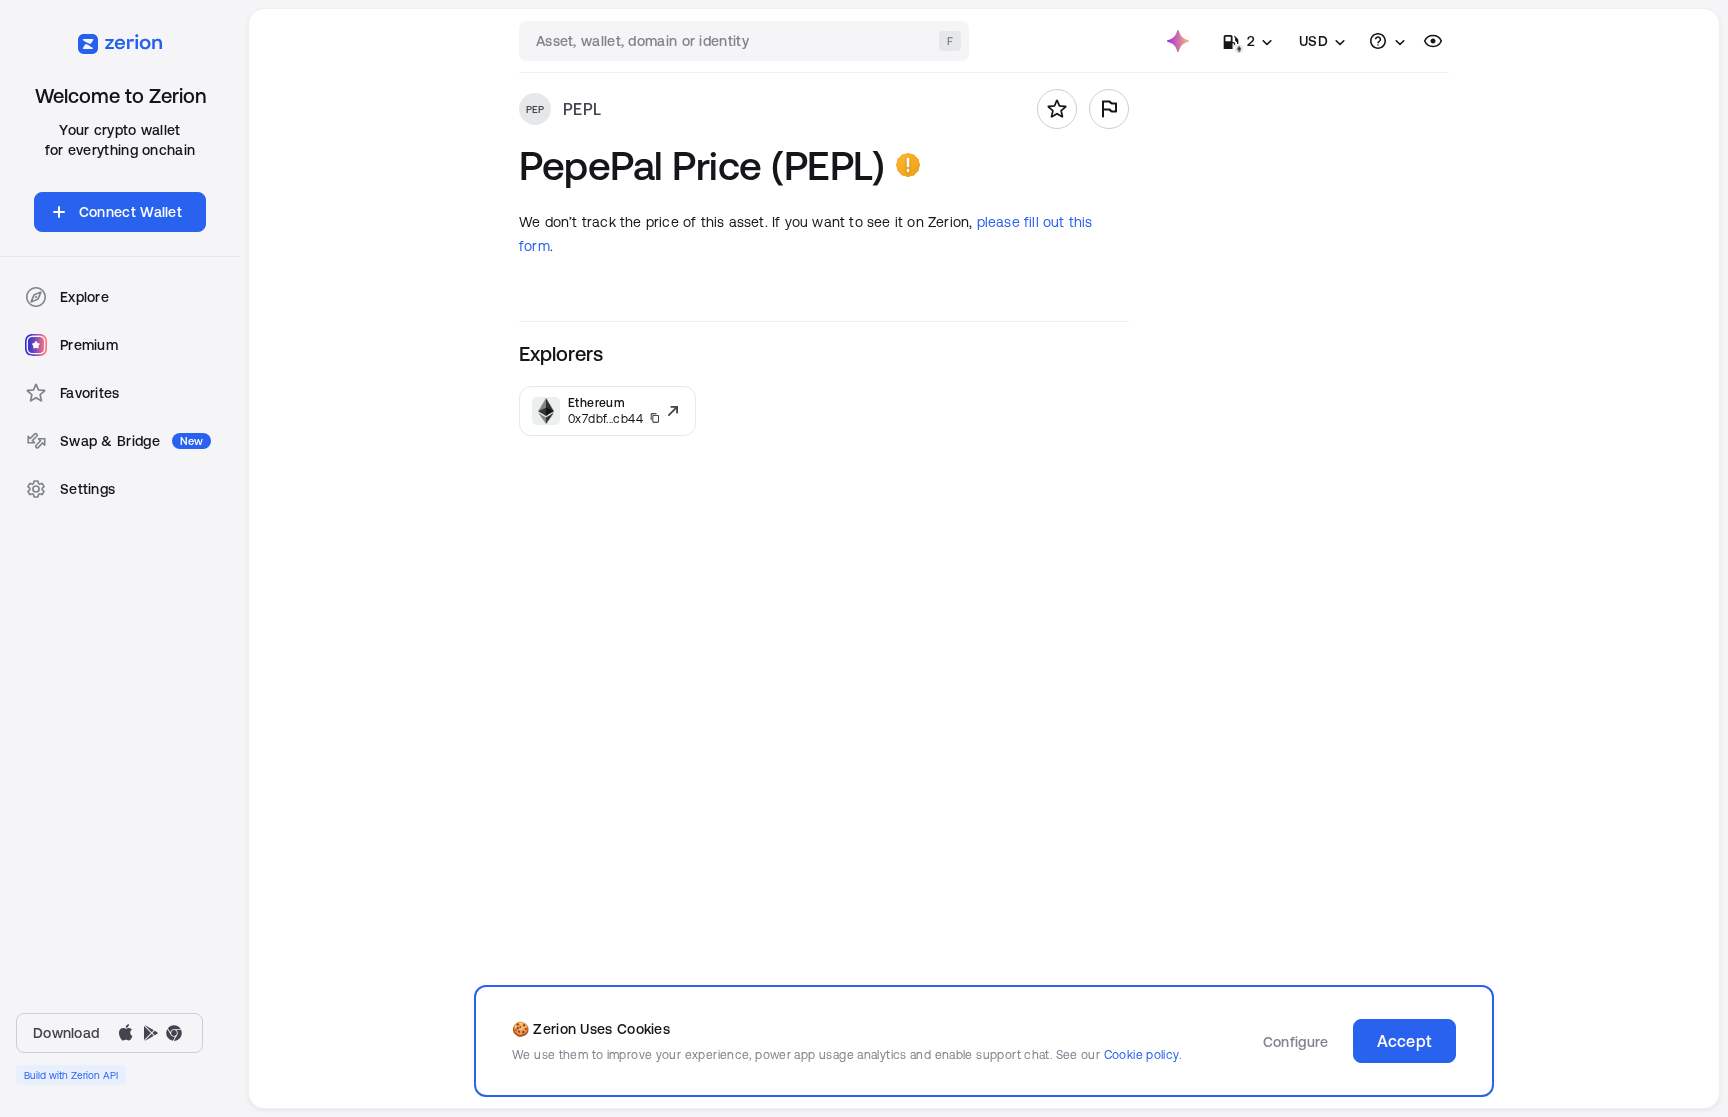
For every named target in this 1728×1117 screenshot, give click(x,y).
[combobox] (746, 41)
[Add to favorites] (1057, 109)
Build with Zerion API (71, 1075)
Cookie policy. (1142, 1054)
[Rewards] (1178, 41)
